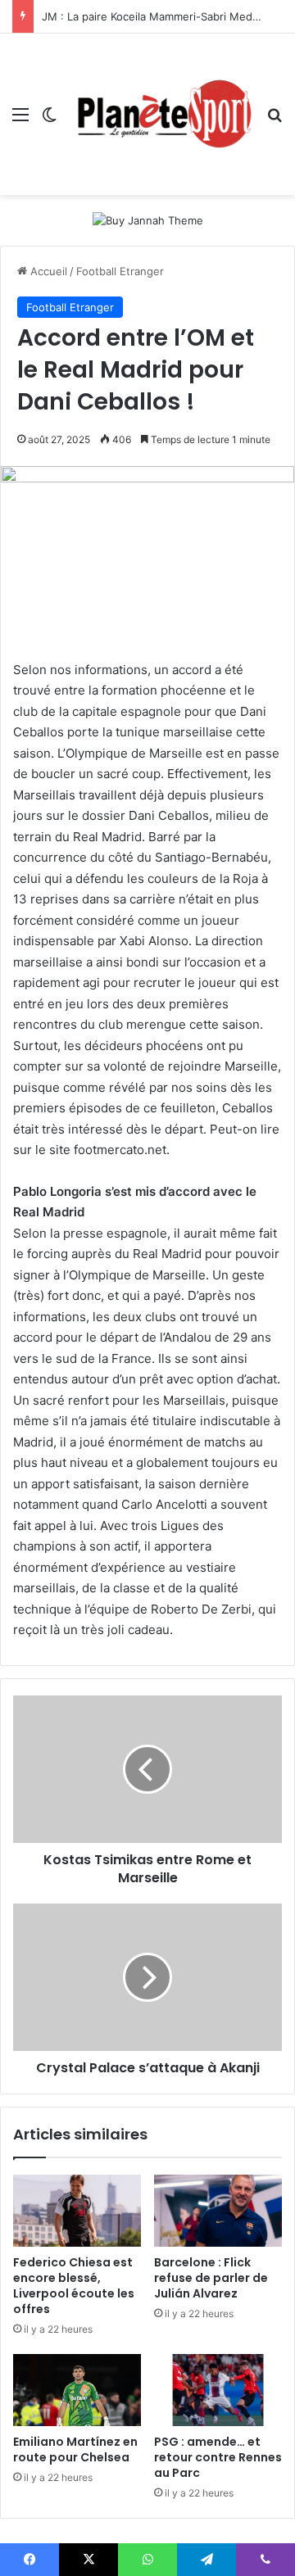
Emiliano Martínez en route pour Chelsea (75, 2449)
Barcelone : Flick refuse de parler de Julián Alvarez (211, 2278)
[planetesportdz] (162, 114)
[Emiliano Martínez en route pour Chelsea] (77, 2390)
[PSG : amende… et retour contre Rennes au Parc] (218, 2390)
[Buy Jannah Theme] (148, 220)
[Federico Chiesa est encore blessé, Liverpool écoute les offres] (77, 2211)
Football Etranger (120, 271)
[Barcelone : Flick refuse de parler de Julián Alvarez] (218, 2211)
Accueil (47, 271)
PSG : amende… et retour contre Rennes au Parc (218, 2457)
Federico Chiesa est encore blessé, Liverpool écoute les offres (74, 2286)
